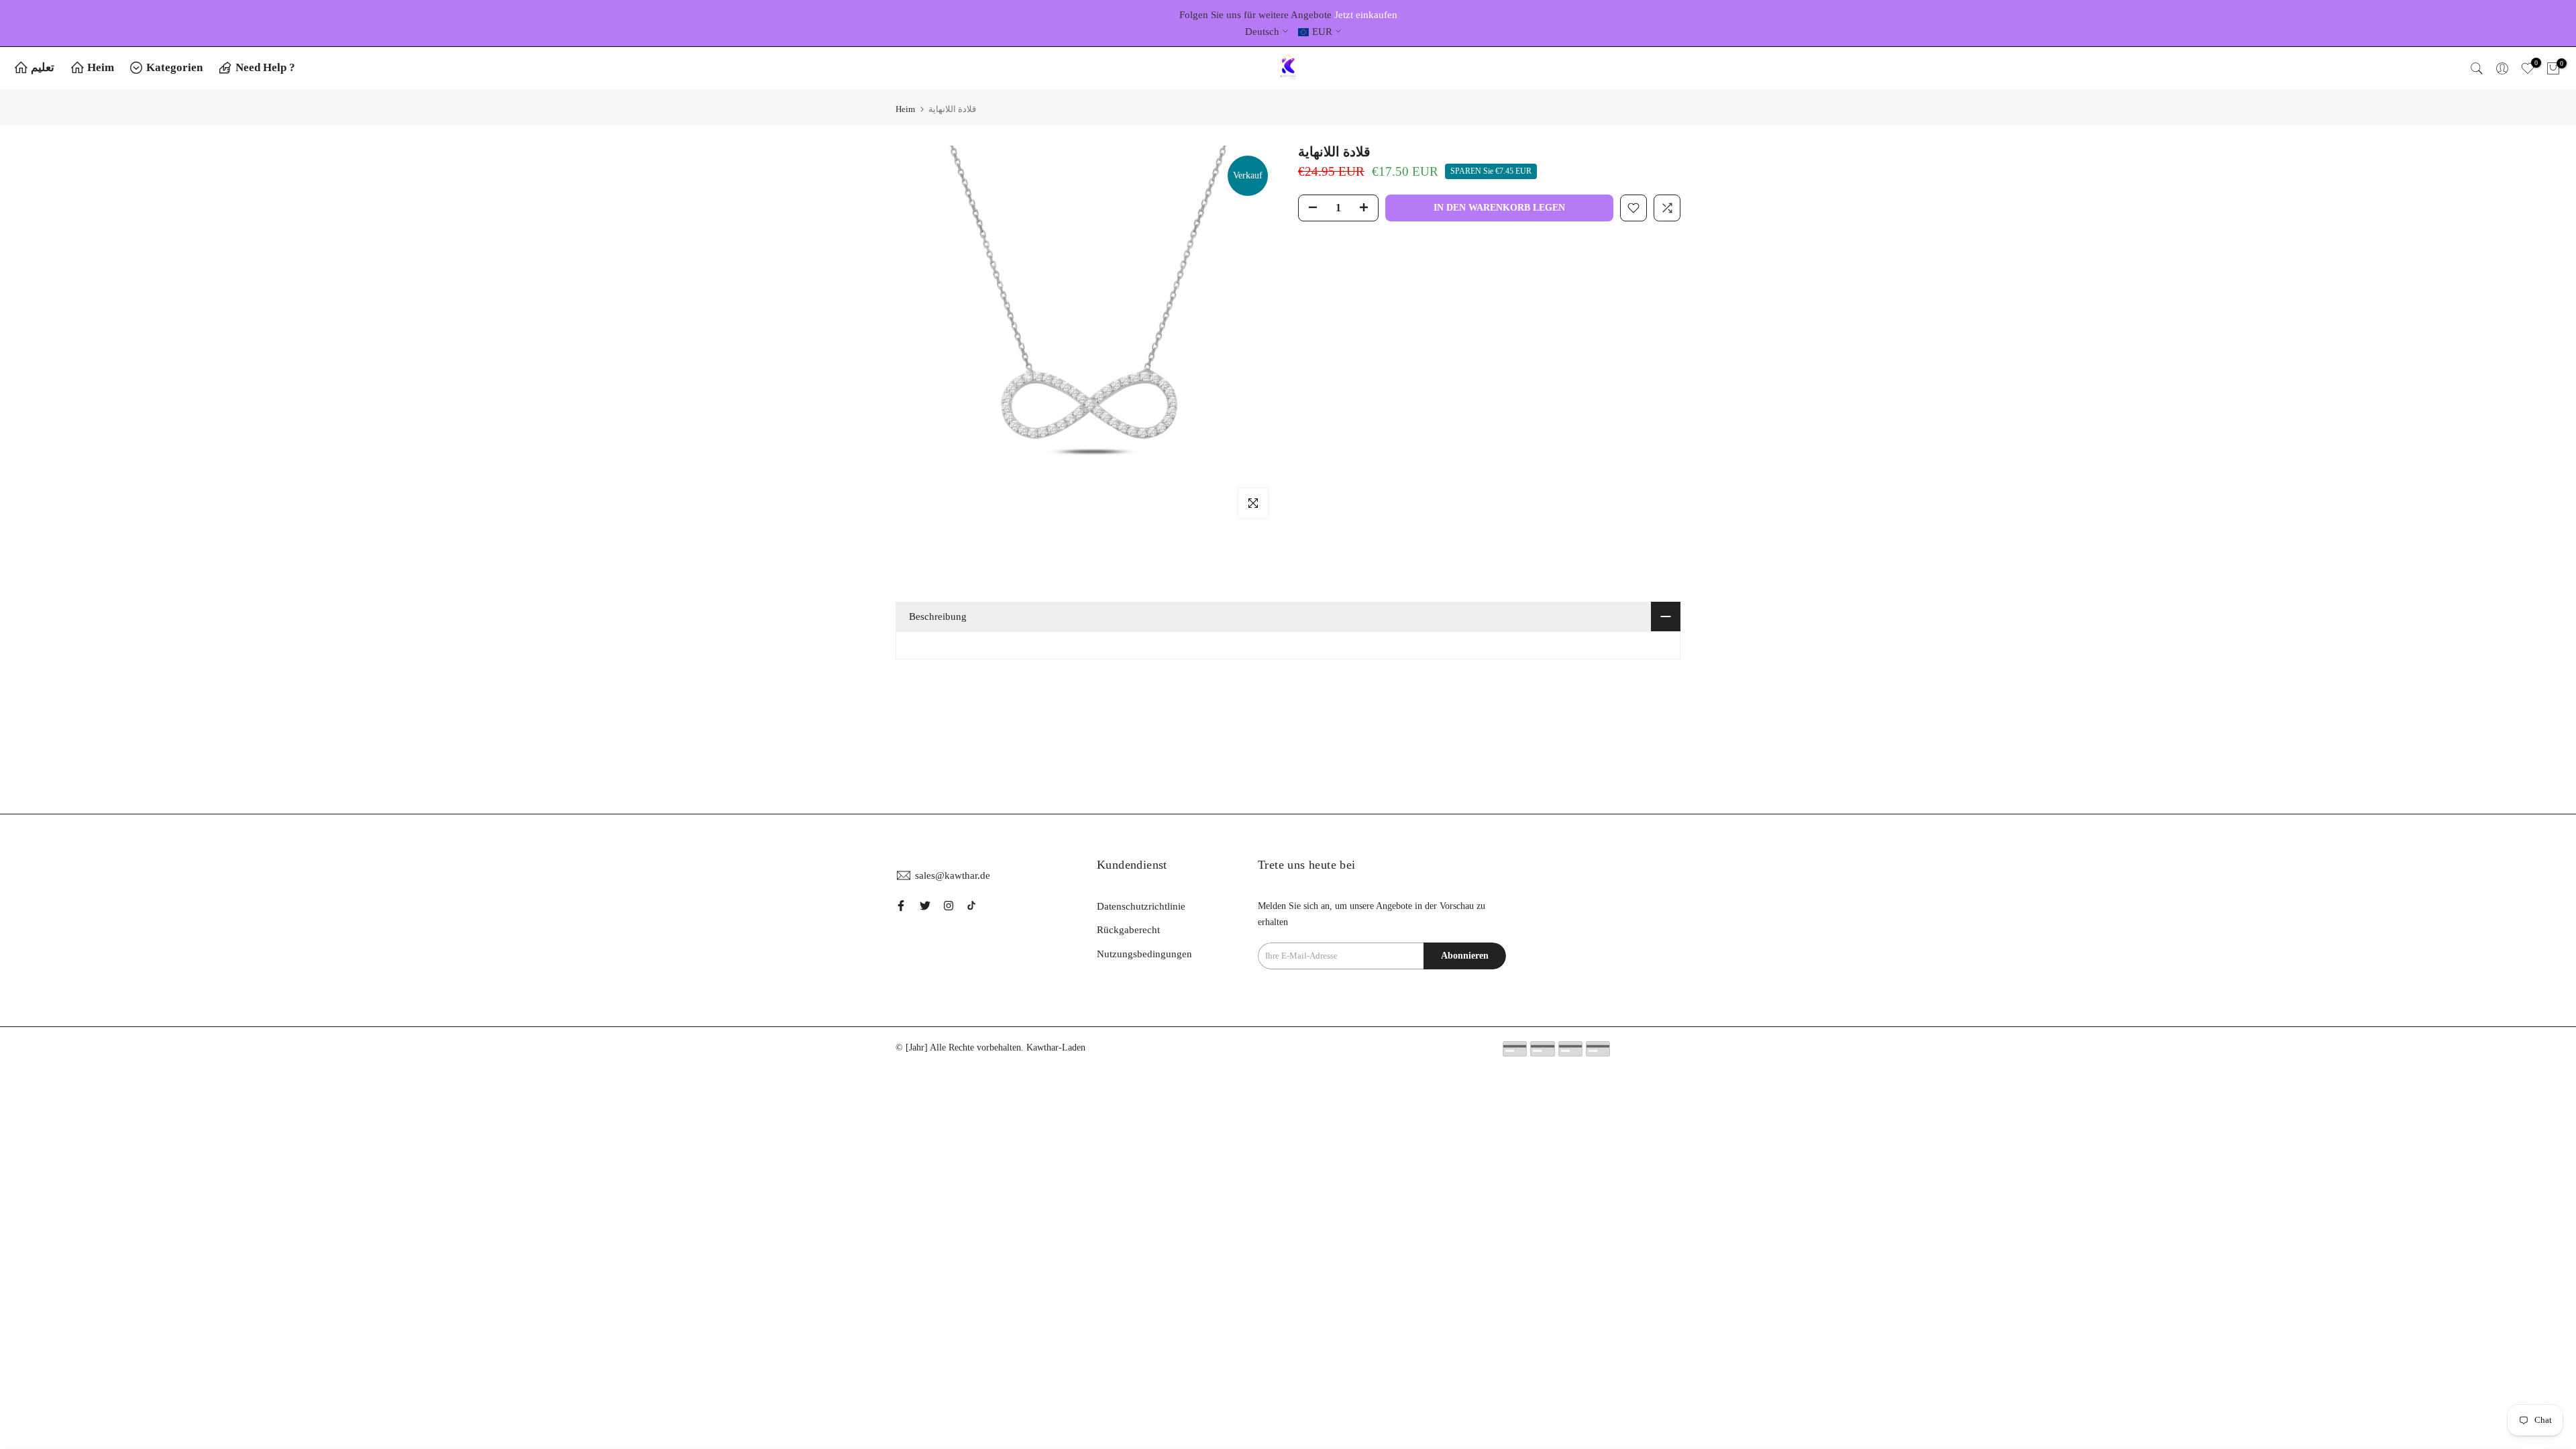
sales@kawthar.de (953, 875)
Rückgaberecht (1128, 930)
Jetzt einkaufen (1366, 15)
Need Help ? (265, 67)
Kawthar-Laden (1056, 1048)
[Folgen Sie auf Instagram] (949, 906)
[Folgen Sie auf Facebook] (901, 906)
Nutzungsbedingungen (1144, 954)
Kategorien (174, 67)
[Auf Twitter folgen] (925, 906)
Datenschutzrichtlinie (1141, 906)
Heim (101, 67)
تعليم (43, 67)
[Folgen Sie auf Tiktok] (971, 906)
